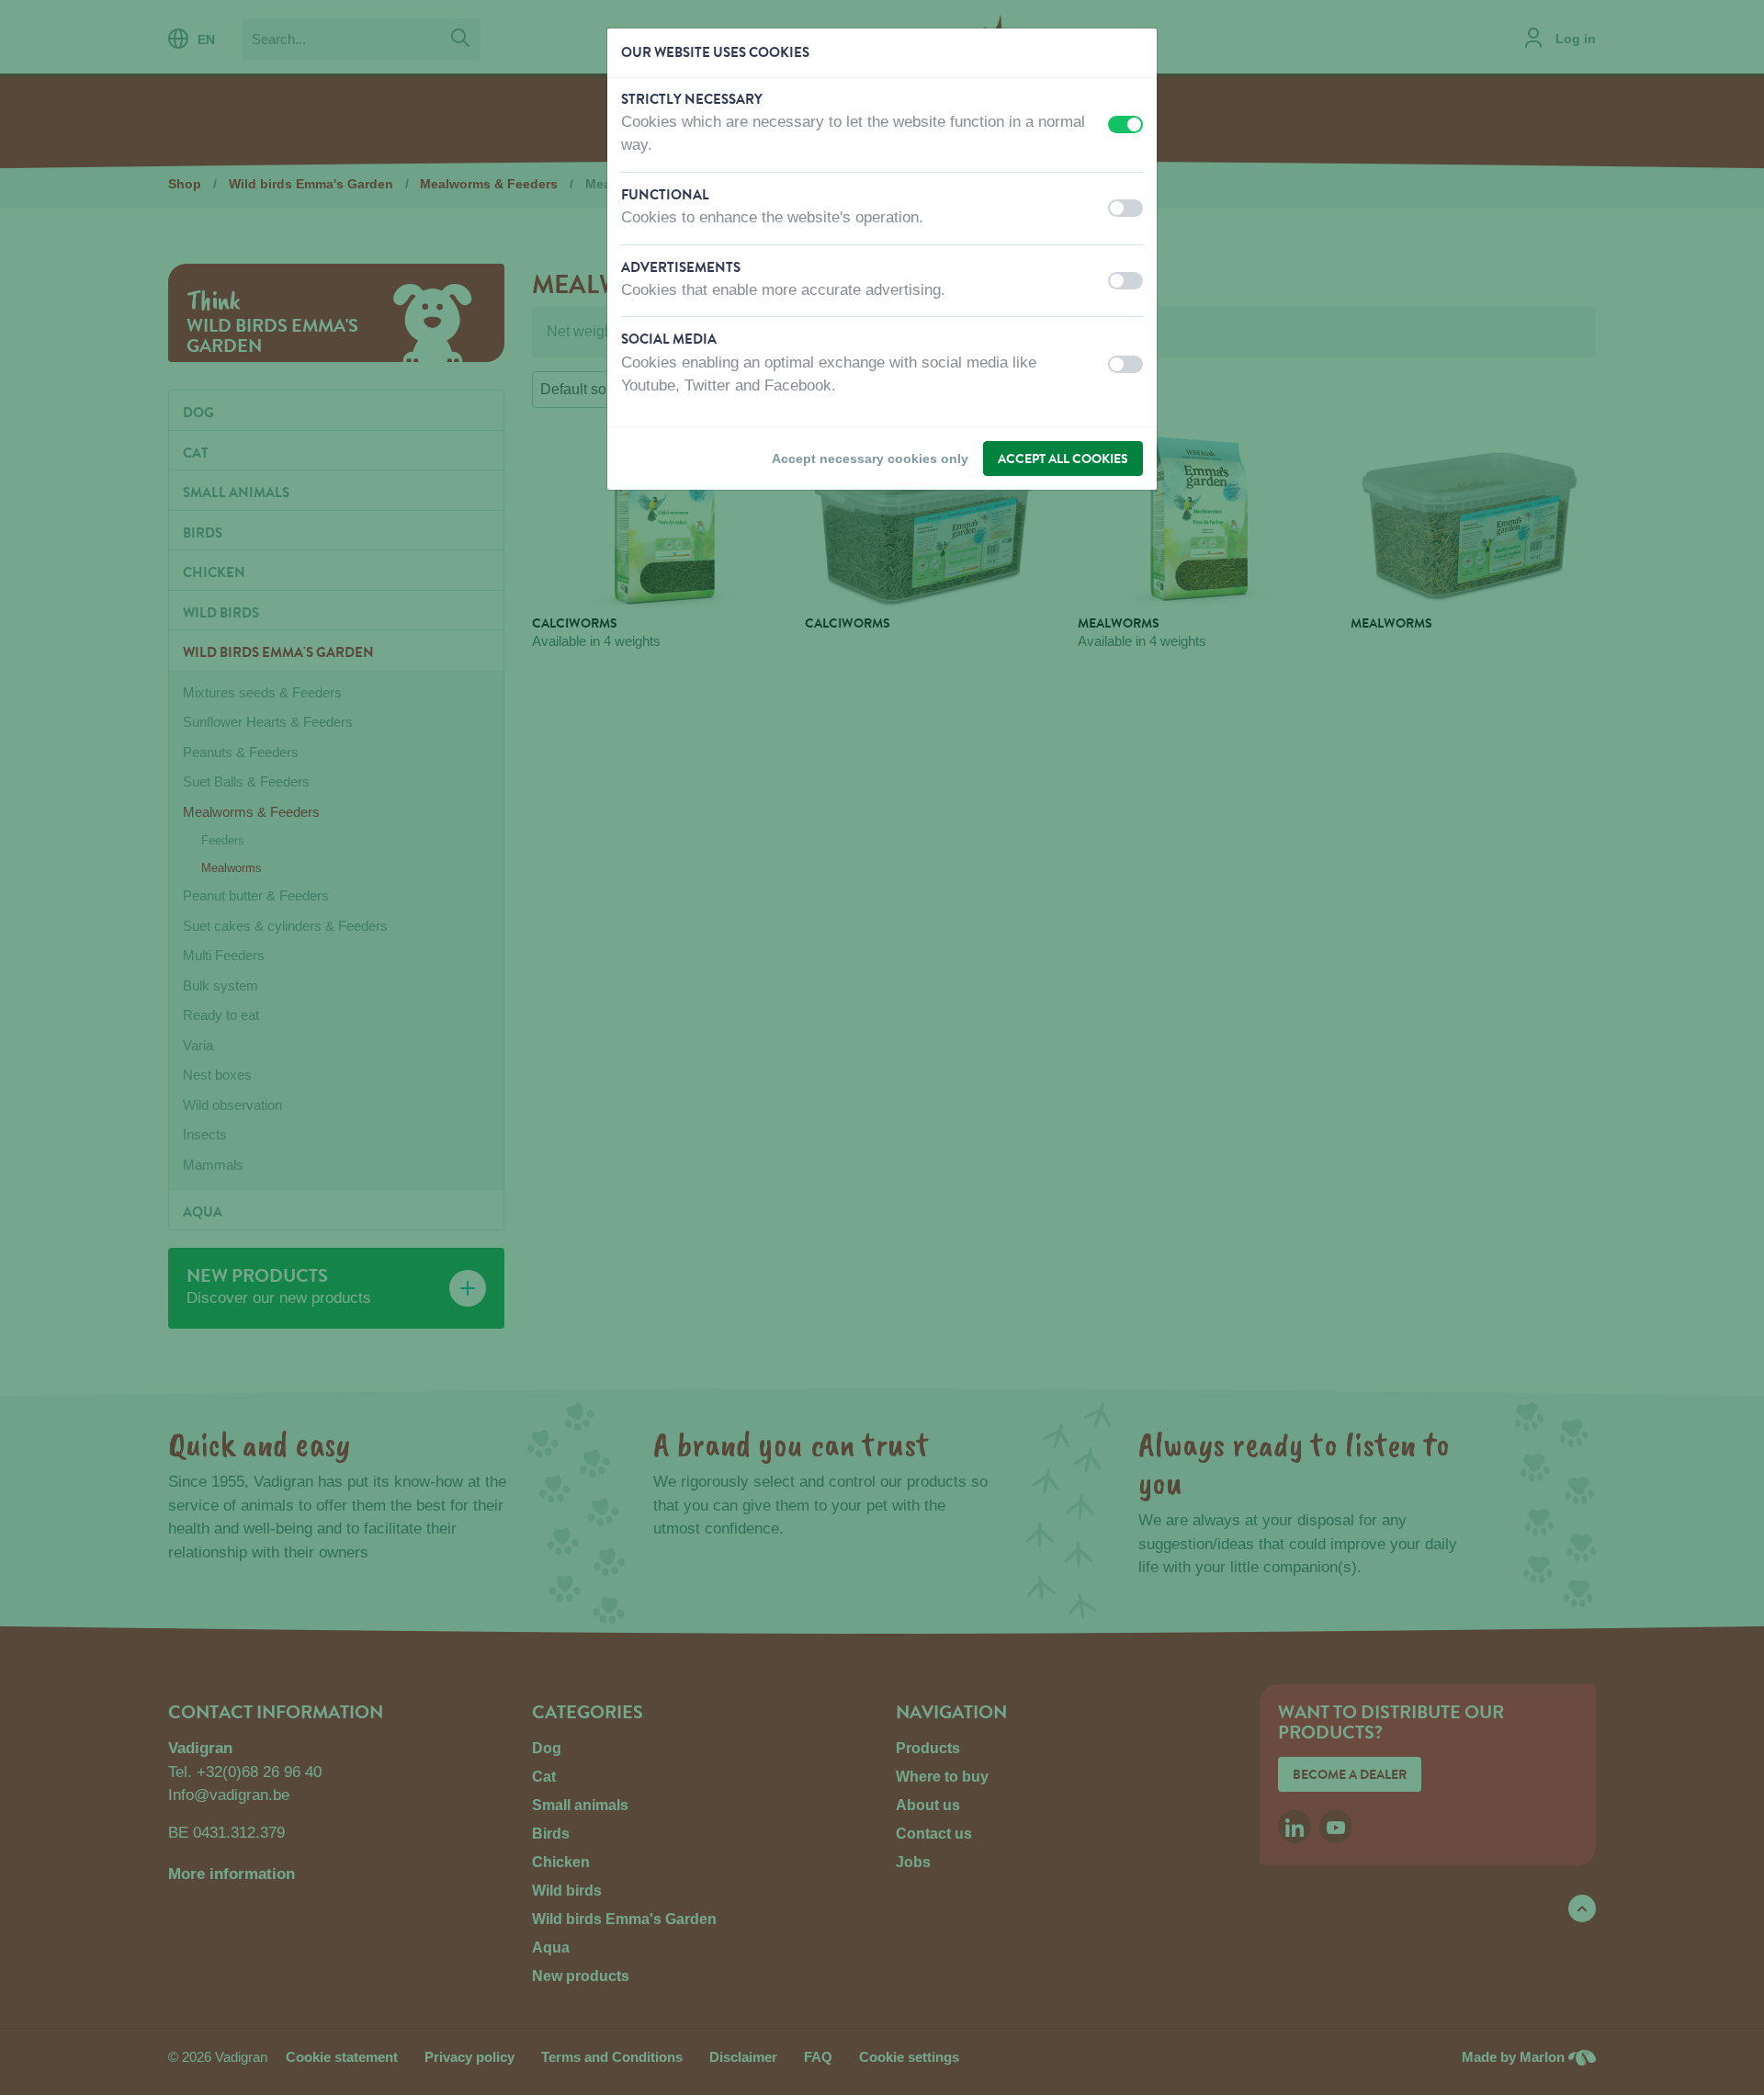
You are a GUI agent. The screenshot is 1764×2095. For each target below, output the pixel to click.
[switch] (1125, 125)
